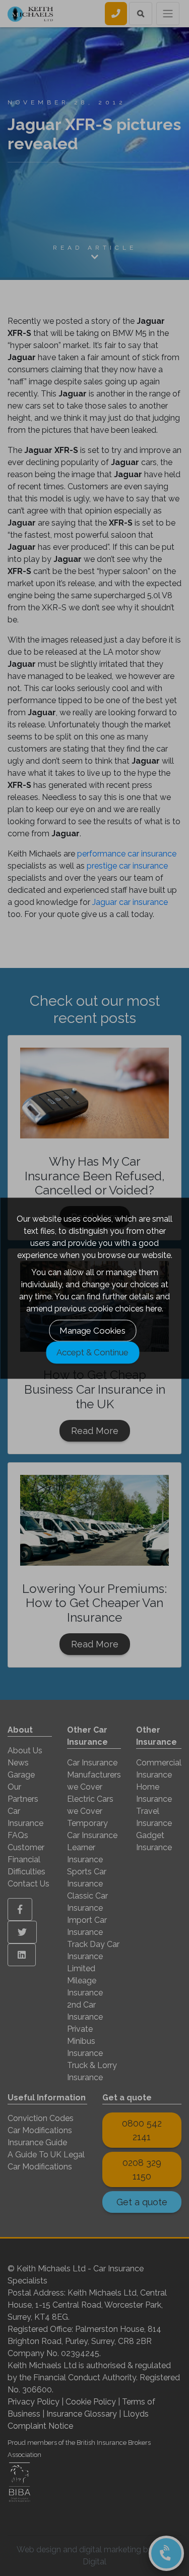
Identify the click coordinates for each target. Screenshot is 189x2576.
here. (154, 1308)
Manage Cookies (92, 1330)
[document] (94, 1288)
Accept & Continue (92, 1352)
